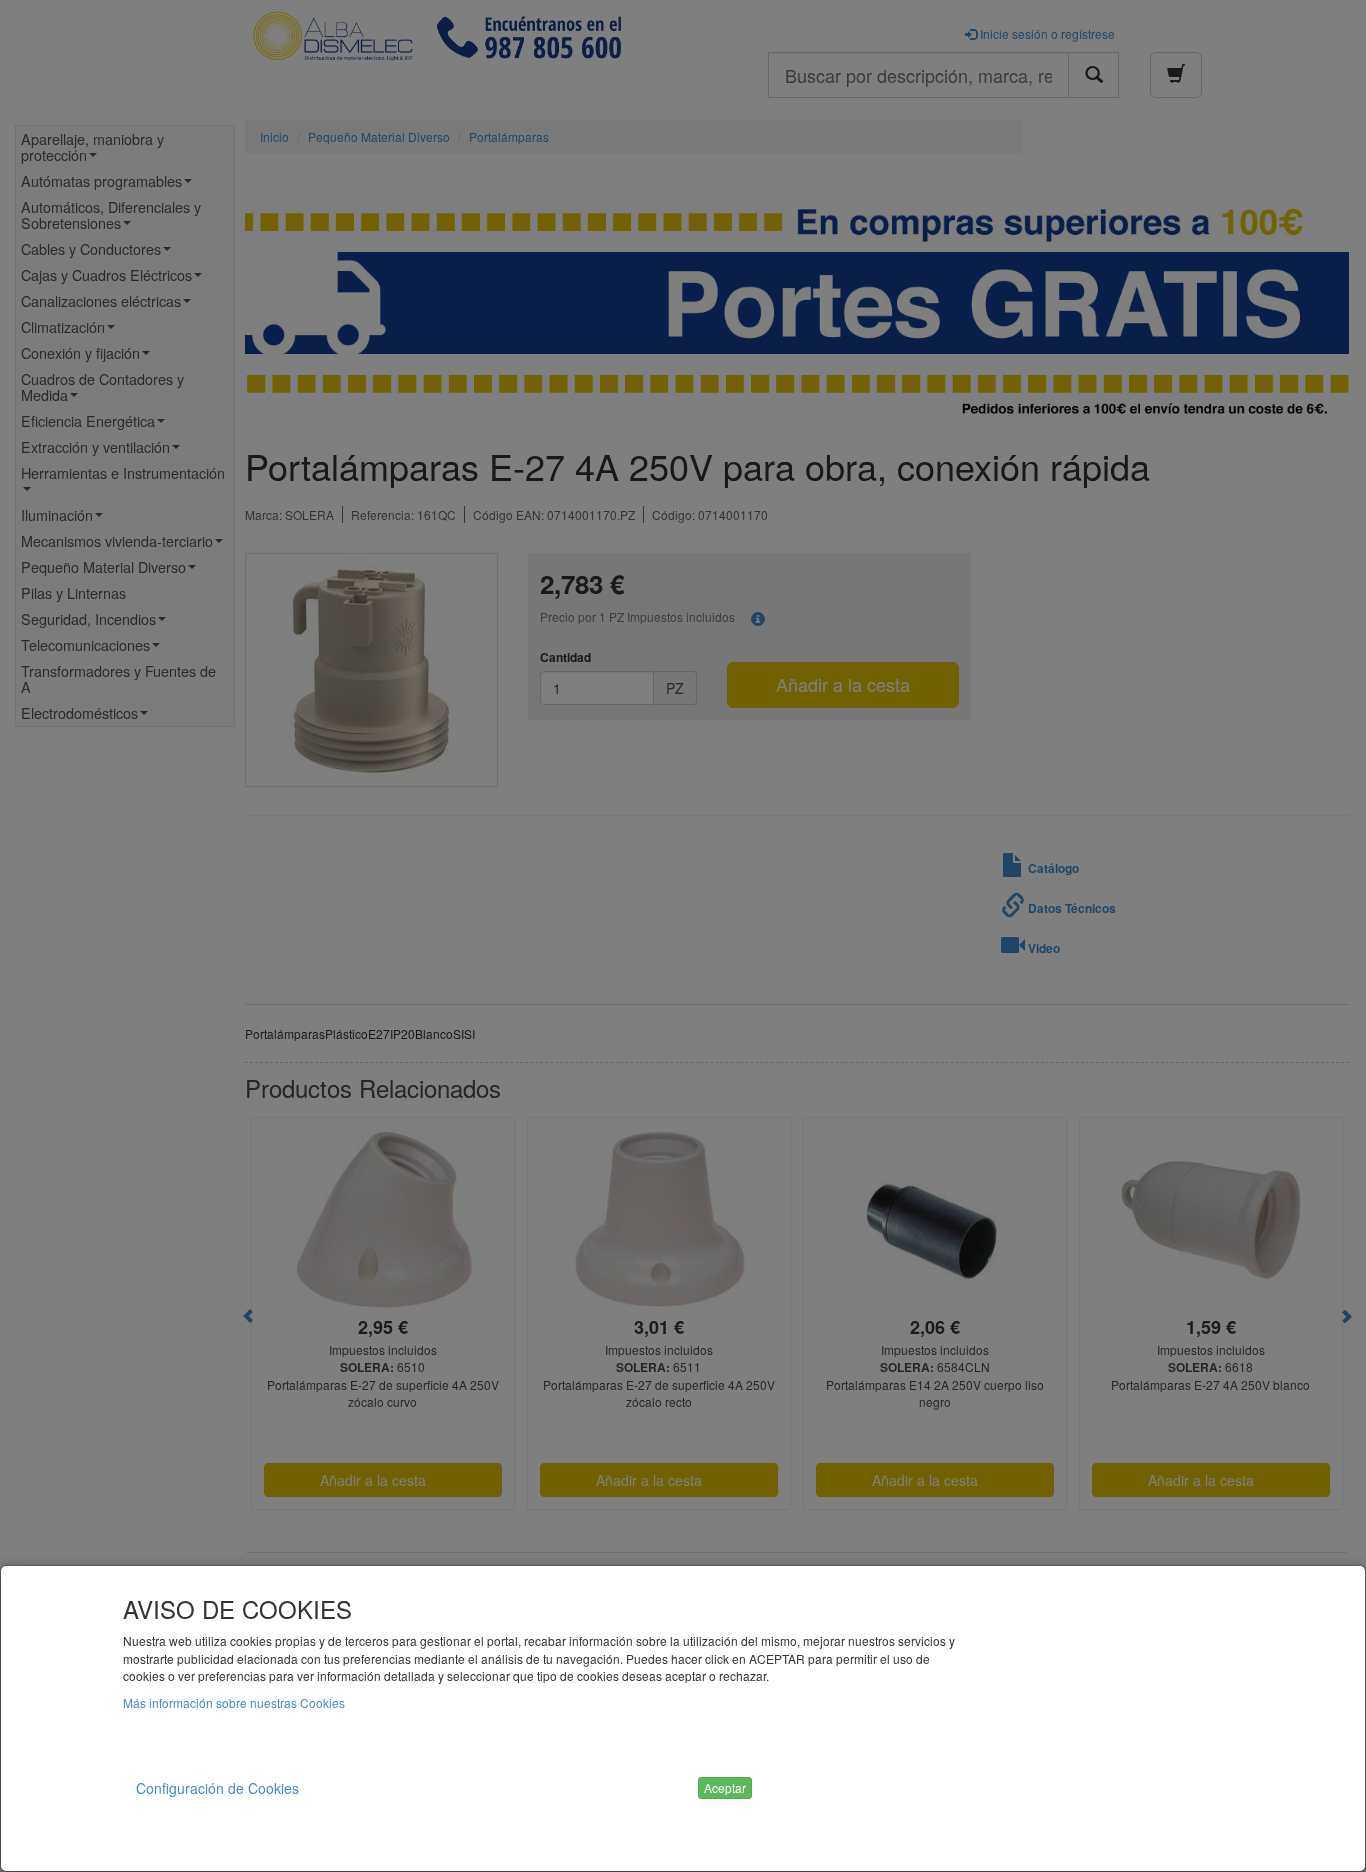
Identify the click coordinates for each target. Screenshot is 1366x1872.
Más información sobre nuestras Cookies (234, 1702)
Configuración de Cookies (217, 1788)
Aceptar (725, 1787)
